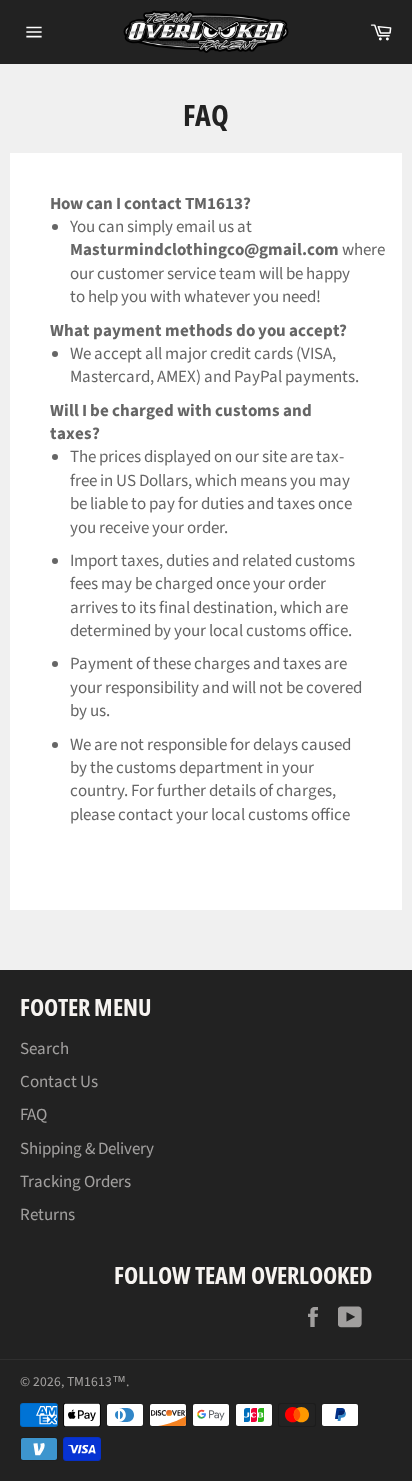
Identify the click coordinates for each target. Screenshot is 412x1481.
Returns (47, 1215)
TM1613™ (96, 1381)
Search (44, 1049)
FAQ (33, 1115)
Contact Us (59, 1082)
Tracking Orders (75, 1182)
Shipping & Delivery (87, 1149)
